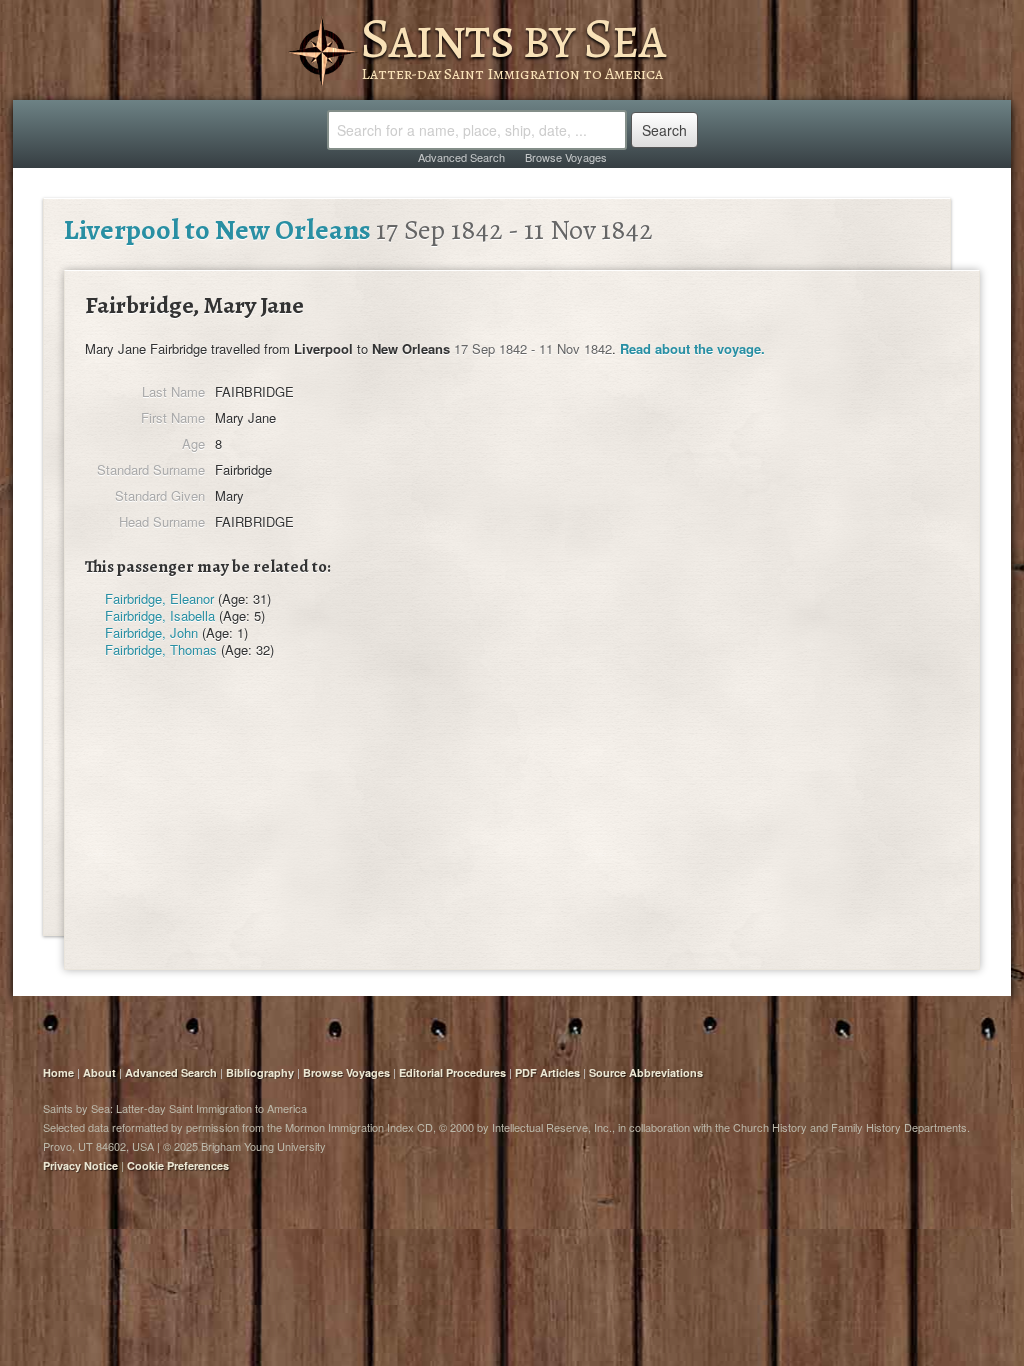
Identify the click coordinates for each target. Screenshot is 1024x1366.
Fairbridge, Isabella (160, 615)
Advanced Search (461, 157)
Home (58, 1072)
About (99, 1072)
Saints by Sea (512, 38)
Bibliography (260, 1072)
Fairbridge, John (151, 632)
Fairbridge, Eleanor (159, 598)
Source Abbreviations (646, 1072)
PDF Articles (547, 1072)
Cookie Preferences (178, 1165)
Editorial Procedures (452, 1072)
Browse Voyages (566, 157)
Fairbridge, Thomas (161, 649)
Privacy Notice (80, 1165)
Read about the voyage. (692, 348)
